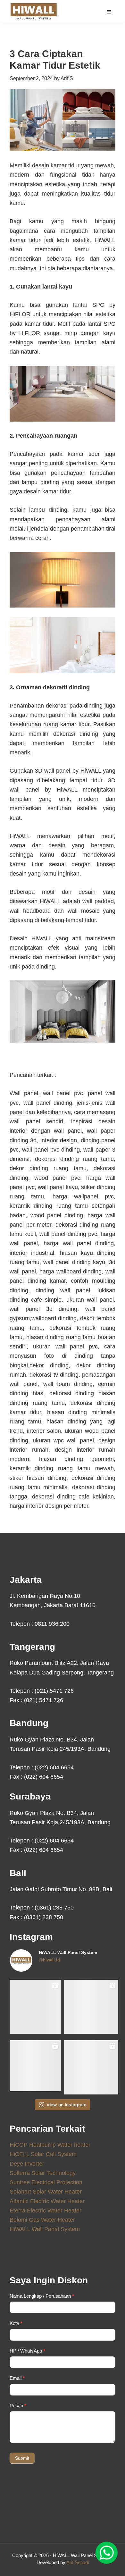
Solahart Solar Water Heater (46, 2192)
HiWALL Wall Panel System (45, 2229)
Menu (110, 12)
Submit (22, 2458)
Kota (16, 2323)
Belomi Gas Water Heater (42, 2220)
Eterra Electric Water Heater (46, 2211)
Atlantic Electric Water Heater (47, 2201)
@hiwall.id (49, 1960)
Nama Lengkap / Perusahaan (42, 2296)
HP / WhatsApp (27, 2351)
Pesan (18, 2406)
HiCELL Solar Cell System (43, 2154)
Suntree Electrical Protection (46, 2182)
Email (17, 2378)
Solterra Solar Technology (43, 2173)
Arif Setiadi (78, 2562)
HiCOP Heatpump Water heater (50, 2145)
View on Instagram (66, 2105)
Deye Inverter (27, 2164)
